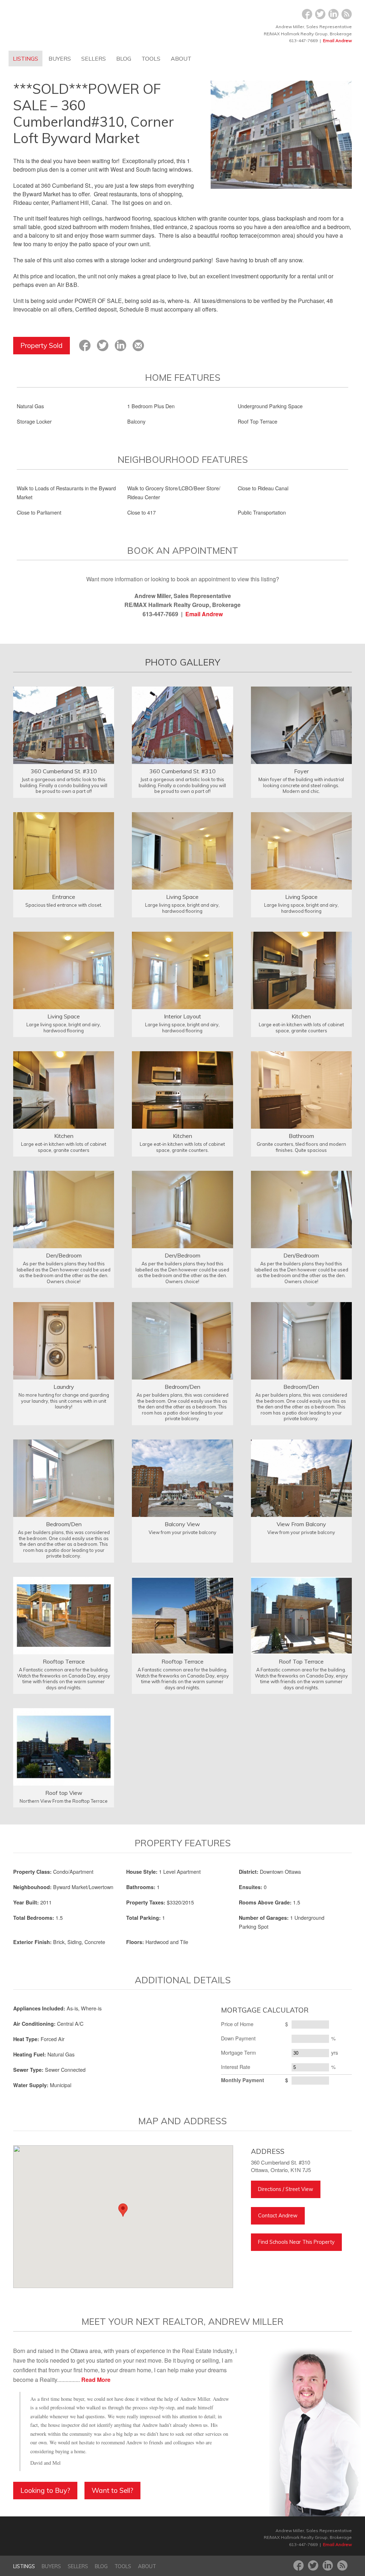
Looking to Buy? (45, 2490)
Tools (151, 59)
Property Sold (42, 345)
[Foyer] (301, 725)
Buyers (60, 59)
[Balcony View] (182, 1477)
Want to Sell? (112, 2490)
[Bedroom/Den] (182, 1340)
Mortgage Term (238, 2052)
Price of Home (237, 2024)
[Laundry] (64, 1340)
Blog (124, 59)
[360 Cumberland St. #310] (64, 725)
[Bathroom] (301, 1089)
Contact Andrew (278, 2216)
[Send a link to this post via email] (138, 345)
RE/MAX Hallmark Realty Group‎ (117, 2537)
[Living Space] (182, 850)
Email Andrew (337, 41)
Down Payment (238, 2038)
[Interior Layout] (182, 970)
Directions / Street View (286, 2189)
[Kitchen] (301, 970)
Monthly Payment (243, 2080)
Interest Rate (236, 2067)
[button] (123, 2210)
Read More (96, 2380)
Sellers (94, 59)
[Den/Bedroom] (64, 1209)
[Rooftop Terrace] (64, 1615)
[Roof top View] (64, 1746)
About (181, 59)
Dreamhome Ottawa (75, 25)
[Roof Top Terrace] (301, 1615)
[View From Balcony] (301, 1477)
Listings (25, 59)
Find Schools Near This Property (296, 2242)
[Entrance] (64, 850)
